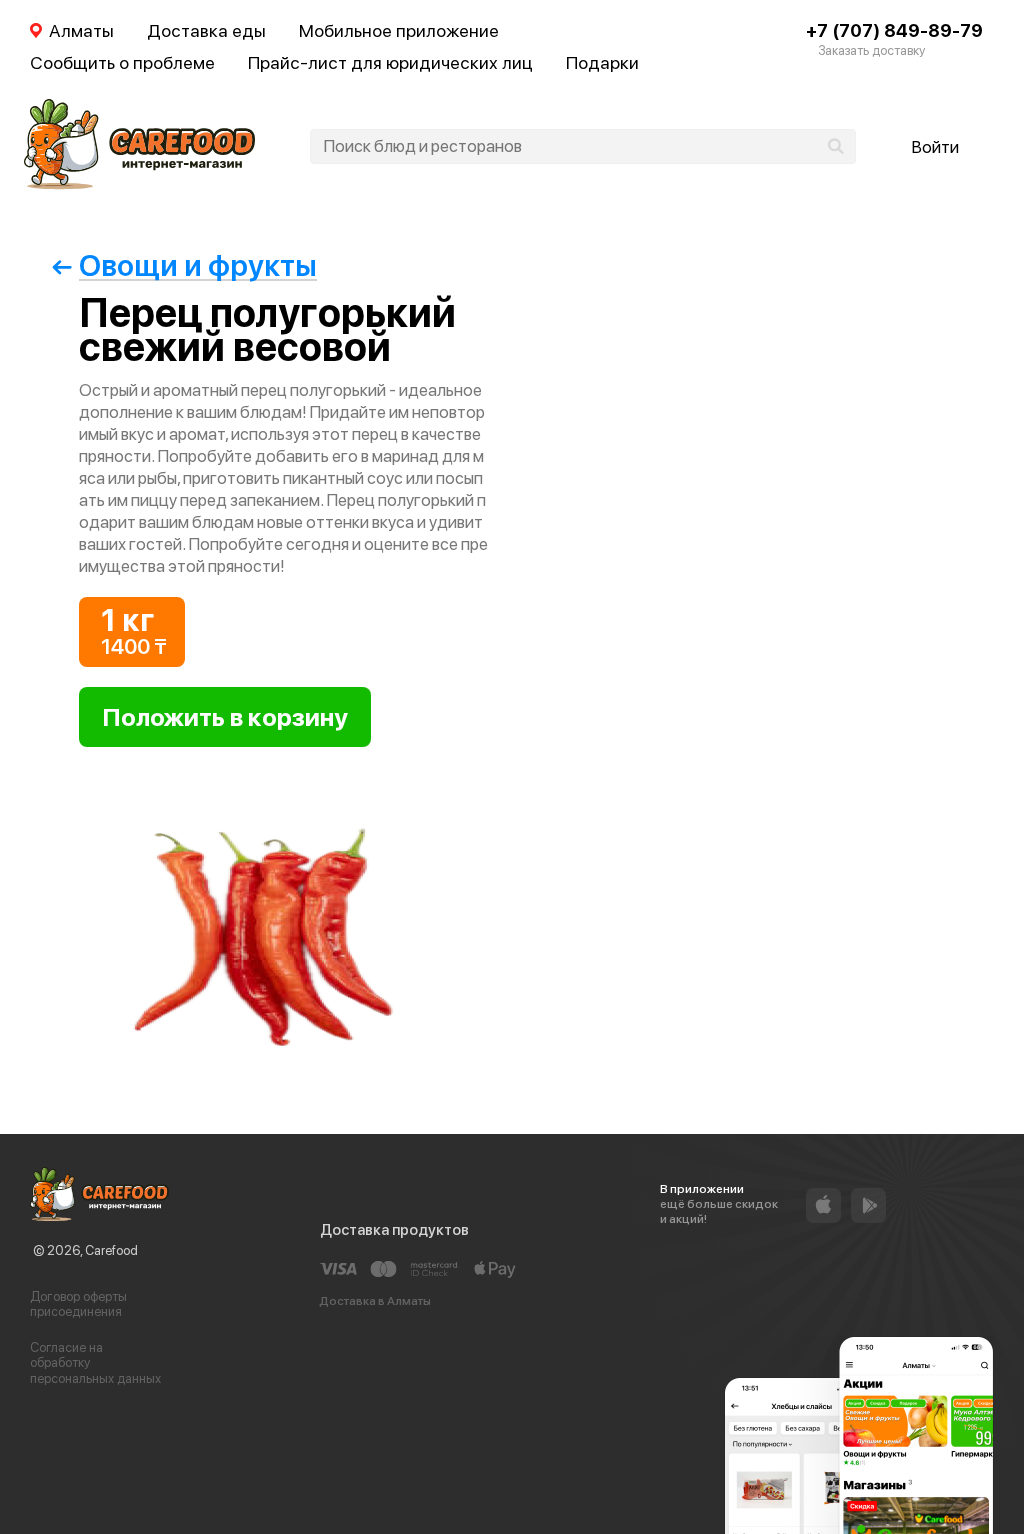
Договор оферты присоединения (78, 1304)
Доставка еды (206, 30)
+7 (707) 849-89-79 (894, 30)
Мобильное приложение (399, 30)
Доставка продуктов (394, 1230)
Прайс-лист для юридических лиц (390, 62)
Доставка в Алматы (375, 1301)
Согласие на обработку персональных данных (95, 1363)
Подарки (602, 62)
